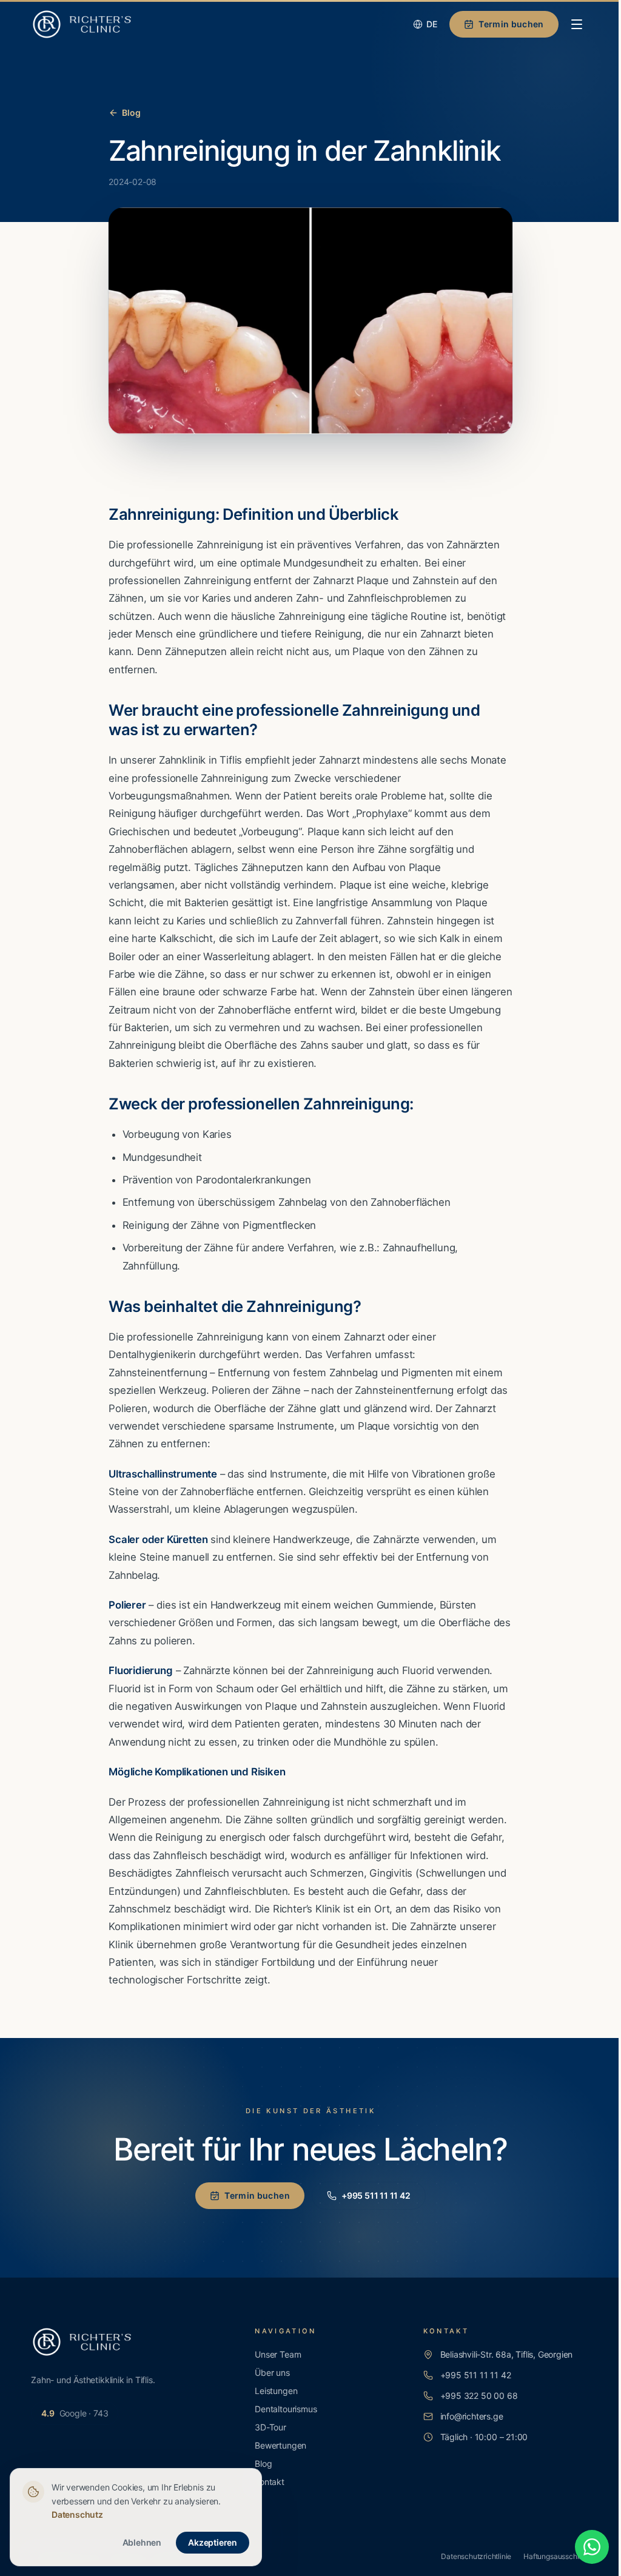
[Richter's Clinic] (82, 24)
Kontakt (270, 2482)
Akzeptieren (213, 2542)
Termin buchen (511, 24)
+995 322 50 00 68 (479, 2396)
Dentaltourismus (286, 2409)
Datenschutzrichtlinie (476, 2556)
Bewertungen (280, 2445)
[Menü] (577, 24)
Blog (131, 113)
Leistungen (276, 2391)
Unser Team (278, 2354)
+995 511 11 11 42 (376, 2195)
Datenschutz (77, 2514)
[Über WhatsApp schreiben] (592, 2547)
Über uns (272, 2373)
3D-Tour (270, 2427)
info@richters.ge (472, 2416)
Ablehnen (142, 2542)
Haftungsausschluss (557, 2556)
